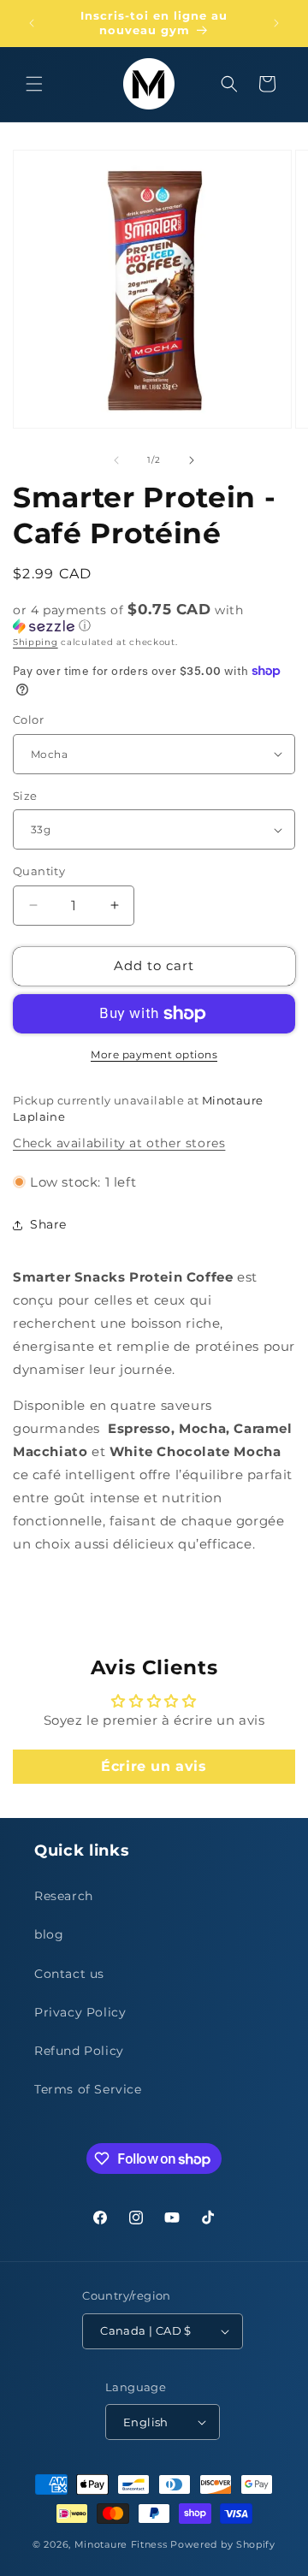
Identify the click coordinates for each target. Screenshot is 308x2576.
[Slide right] (192, 460)
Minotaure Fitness (121, 2544)
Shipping (36, 642)
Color (28, 720)
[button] (34, 84)
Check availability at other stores (119, 1143)
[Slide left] (116, 460)
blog (49, 1934)
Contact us (69, 1974)
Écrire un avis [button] (154, 1766)
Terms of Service (88, 2089)
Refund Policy (79, 2051)
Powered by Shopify (223, 2544)
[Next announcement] (276, 23)
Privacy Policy (80, 2012)
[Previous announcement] (32, 23)
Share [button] (48, 1224)
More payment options (154, 1054)
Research (64, 1896)
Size (25, 796)
